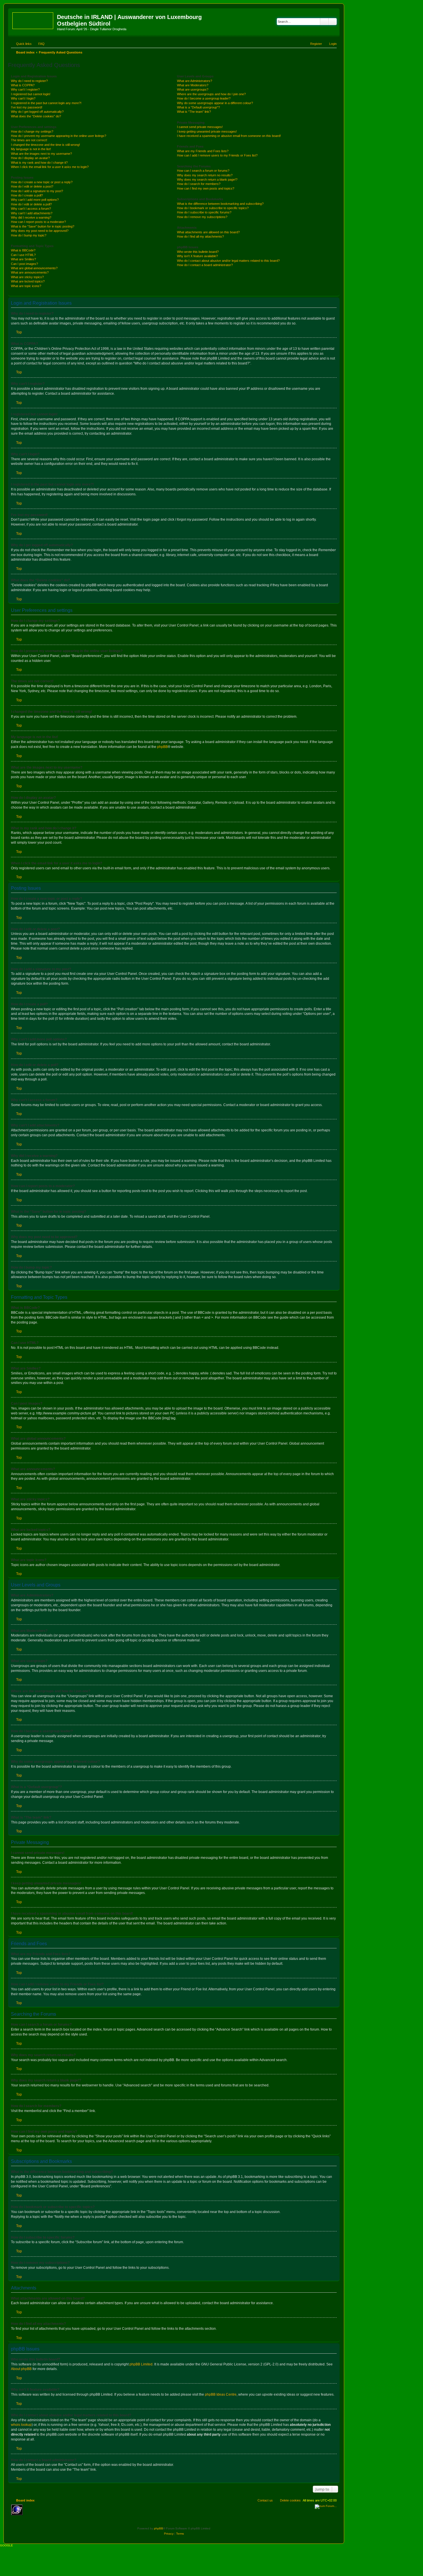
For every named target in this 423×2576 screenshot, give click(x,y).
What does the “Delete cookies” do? (36, 116)
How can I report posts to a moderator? (38, 222)
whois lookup (21, 2425)
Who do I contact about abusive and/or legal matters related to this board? (228, 261)
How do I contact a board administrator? (205, 265)
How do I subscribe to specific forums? (204, 212)
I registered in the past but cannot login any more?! (46, 103)
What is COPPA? (23, 85)
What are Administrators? (195, 81)
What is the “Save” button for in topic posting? (43, 226)
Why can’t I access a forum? (31, 209)
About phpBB (21, 2369)
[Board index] (33, 20)
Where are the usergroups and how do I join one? (211, 94)
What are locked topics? (28, 281)
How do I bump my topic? (29, 235)
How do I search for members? (199, 184)
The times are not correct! (29, 140)
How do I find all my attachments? (200, 236)
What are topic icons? (26, 286)
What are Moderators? (193, 85)
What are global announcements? (34, 268)
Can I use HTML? (23, 255)
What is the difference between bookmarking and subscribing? (220, 204)
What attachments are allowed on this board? (208, 232)
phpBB (162, 747)
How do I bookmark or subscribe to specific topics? (213, 208)
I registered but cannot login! (31, 94)
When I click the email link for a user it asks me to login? (50, 167)
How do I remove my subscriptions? (202, 217)
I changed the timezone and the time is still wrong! (45, 145)
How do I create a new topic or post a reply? (42, 182)
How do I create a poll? (27, 195)
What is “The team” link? (194, 112)
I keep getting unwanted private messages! (207, 131)
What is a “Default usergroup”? (198, 107)
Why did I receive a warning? (31, 217)
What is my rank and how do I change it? (39, 163)
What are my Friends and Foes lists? (203, 151)
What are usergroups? (193, 89)
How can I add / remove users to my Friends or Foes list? (217, 155)
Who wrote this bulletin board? (198, 252)
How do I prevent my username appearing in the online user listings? (59, 136)
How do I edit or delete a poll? (31, 204)
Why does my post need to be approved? (40, 231)
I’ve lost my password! (27, 107)
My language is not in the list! (31, 149)
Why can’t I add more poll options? (35, 200)
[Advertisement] (67, 2513)
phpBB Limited (141, 2364)
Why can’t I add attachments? (32, 213)
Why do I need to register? (29, 81)
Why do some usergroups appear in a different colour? (215, 103)
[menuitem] (39, 44)
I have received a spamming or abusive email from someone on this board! (229, 136)
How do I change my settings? (32, 131)
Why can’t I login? (23, 98)
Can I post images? (24, 264)
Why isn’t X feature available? (197, 256)
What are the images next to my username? (41, 154)
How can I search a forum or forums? (203, 171)
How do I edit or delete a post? (32, 186)
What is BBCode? (23, 250)
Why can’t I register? (25, 89)
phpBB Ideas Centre (221, 2394)
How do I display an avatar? (30, 158)
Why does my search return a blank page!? (207, 180)
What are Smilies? (23, 259)
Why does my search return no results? (205, 175)
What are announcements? (30, 272)
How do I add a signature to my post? (37, 191)
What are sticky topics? (27, 277)
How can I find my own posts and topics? (206, 188)
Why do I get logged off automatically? (37, 112)
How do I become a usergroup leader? (204, 98)
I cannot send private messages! (200, 127)
